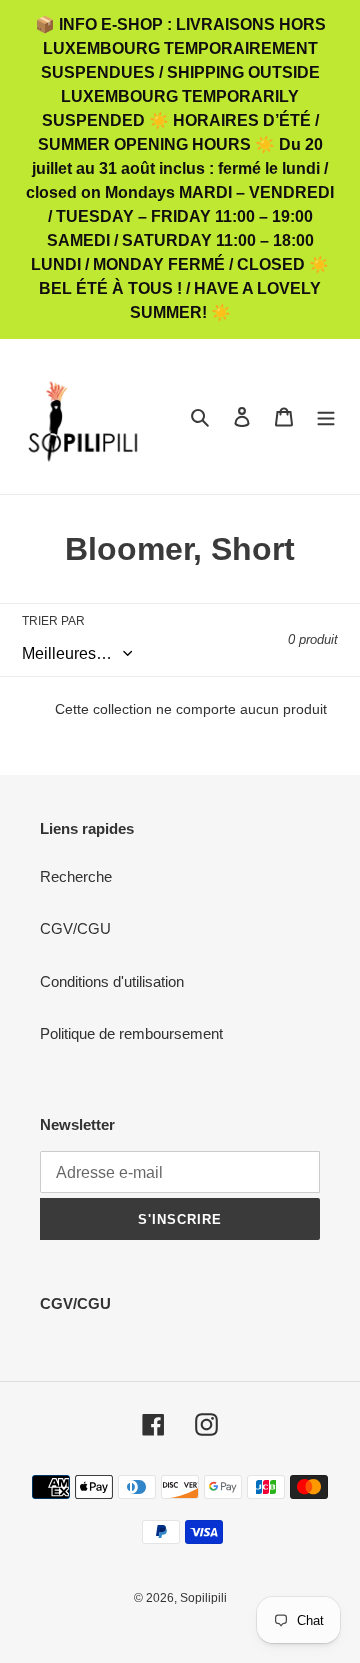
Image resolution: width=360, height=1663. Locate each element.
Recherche (76, 876)
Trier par (53, 621)
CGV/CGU (75, 928)
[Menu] (326, 416)
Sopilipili (203, 1598)
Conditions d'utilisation (112, 981)
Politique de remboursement (131, 1033)
